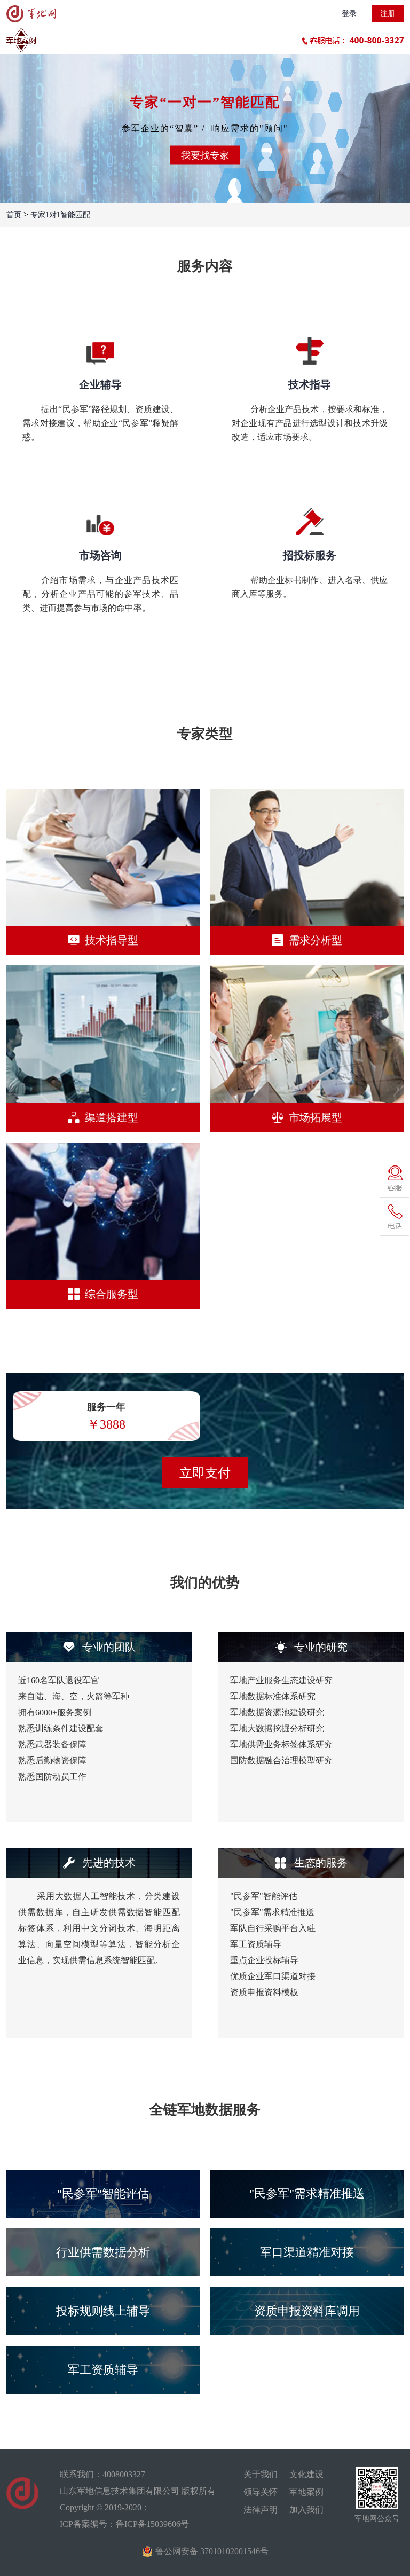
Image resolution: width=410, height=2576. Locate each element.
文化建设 (306, 2474)
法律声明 (261, 2510)
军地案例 (306, 2492)
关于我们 (261, 2474)
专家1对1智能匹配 (60, 215)
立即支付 (205, 1473)
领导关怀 (261, 2492)
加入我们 (306, 2510)
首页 (14, 215)
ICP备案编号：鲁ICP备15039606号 (124, 2524)
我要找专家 (205, 155)
